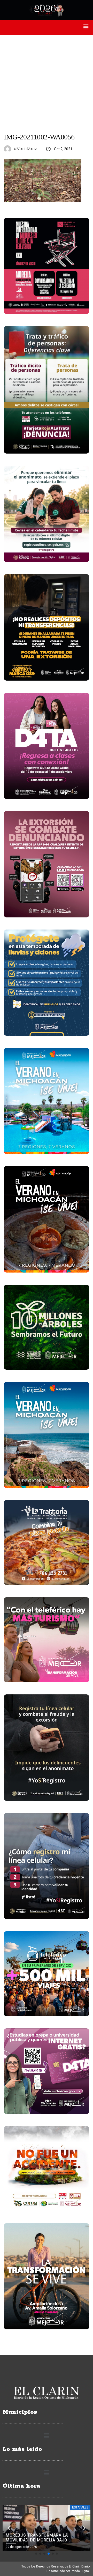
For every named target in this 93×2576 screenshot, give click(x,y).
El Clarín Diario (25, 148)
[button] (86, 27)
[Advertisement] (47, 84)
